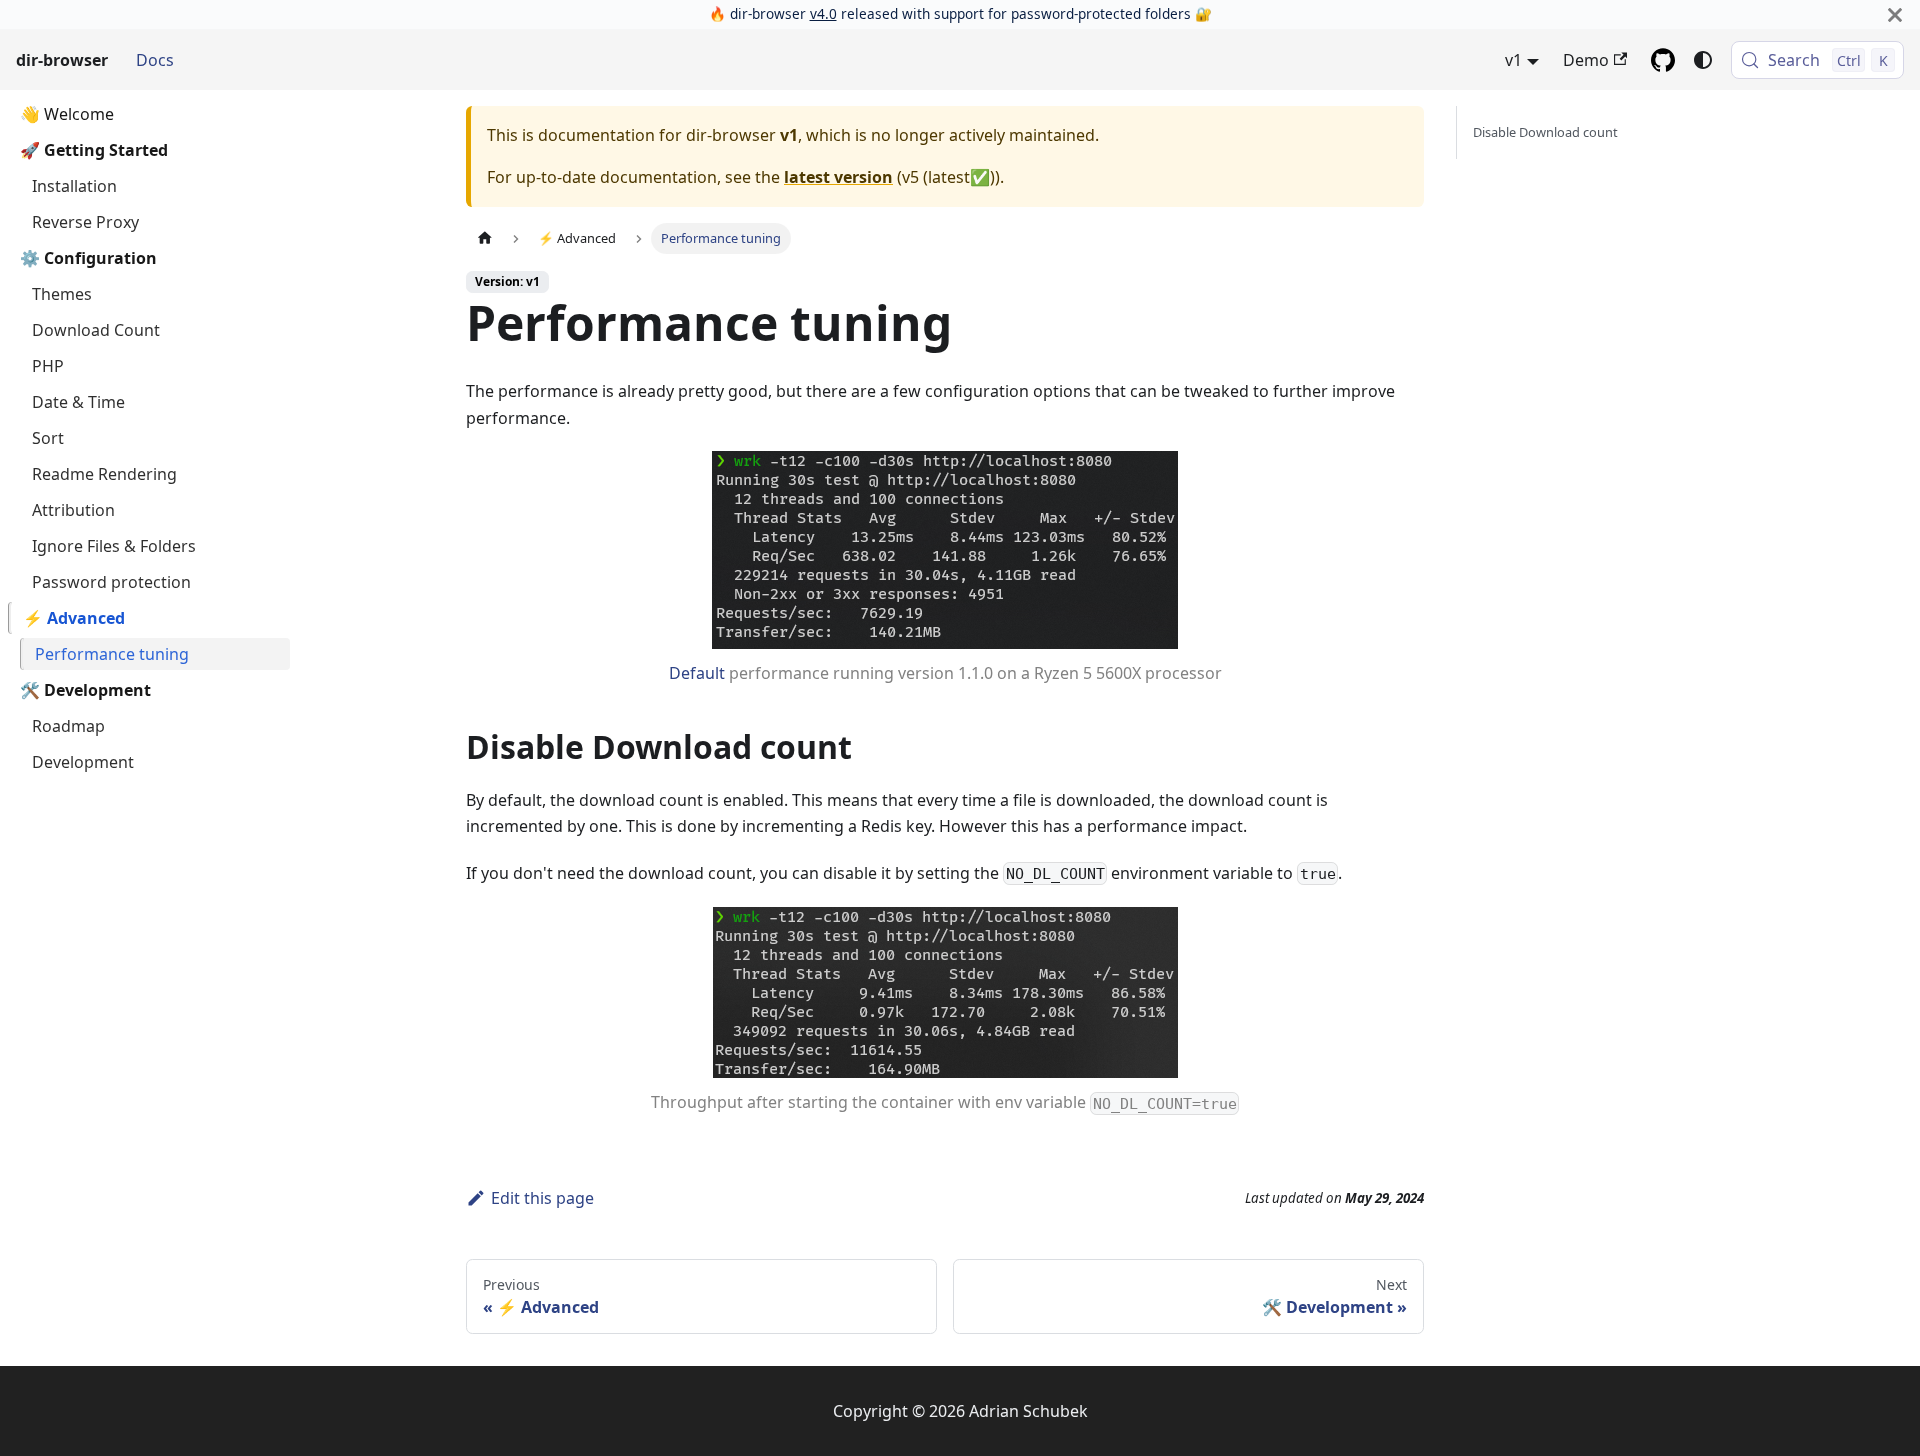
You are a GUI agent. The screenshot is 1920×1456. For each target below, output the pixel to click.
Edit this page (542, 1198)
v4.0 (823, 13)
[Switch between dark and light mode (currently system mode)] (1703, 60)
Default (697, 673)
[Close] (1895, 14)
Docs (155, 60)
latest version (838, 177)
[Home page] (485, 238)
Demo (1586, 60)
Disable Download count (1545, 132)
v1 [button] (1513, 60)
